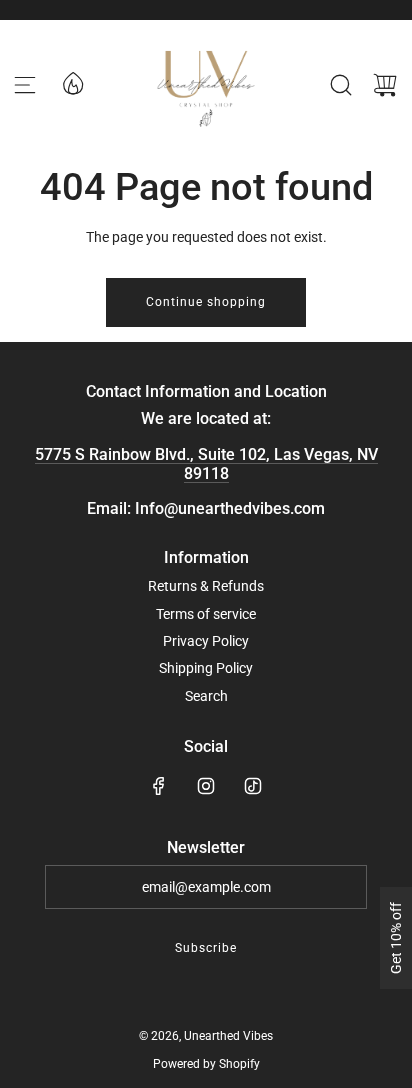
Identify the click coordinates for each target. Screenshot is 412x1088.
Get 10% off (396, 938)
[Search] (341, 85)
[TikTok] (253, 786)
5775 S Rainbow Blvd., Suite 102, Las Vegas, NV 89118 (206, 464)
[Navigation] (25, 85)
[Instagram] (206, 786)
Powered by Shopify (206, 1064)
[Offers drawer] (72, 82)
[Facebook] (159, 786)
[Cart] (385, 85)
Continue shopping (206, 302)
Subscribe (206, 948)
